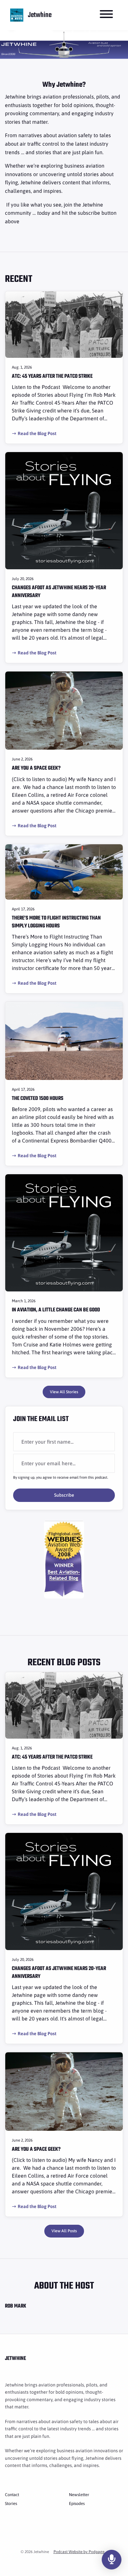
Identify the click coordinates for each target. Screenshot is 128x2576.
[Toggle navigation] (106, 15)
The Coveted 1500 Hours (38, 1099)
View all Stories (64, 1392)
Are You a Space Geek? (36, 768)
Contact (12, 2495)
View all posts (64, 2231)
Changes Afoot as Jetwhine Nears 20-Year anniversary (59, 592)
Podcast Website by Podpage (79, 2552)
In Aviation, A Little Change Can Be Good (56, 1310)
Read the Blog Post (37, 433)
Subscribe (64, 1495)
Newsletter (79, 2495)
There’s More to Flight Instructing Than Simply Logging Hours (56, 922)
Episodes (77, 2503)
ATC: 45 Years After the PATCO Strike (52, 376)
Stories (11, 2503)
